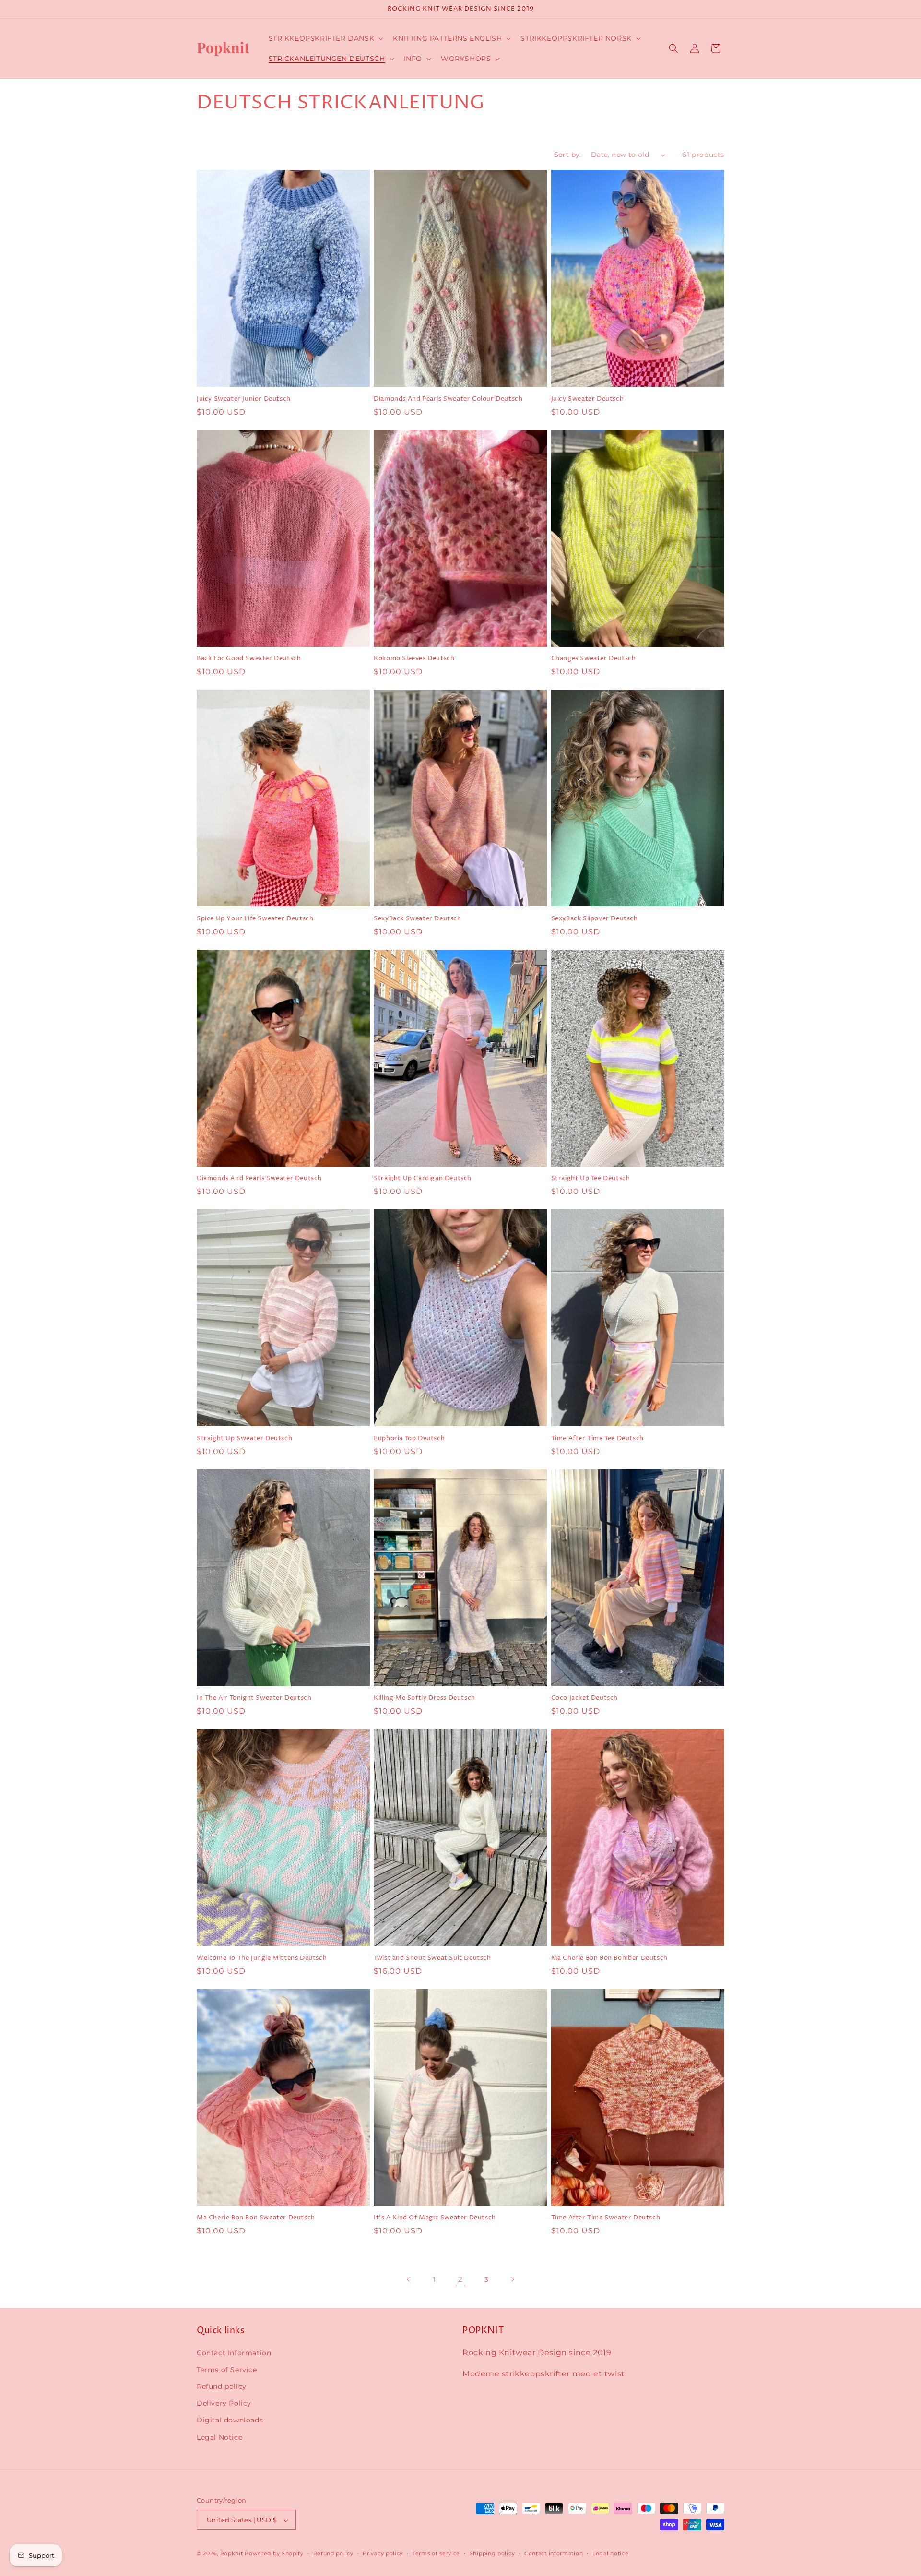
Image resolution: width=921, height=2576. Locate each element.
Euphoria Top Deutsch (409, 1438)
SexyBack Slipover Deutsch (595, 919)
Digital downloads (230, 2420)
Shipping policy (492, 2553)
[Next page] (512, 2279)
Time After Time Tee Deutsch (597, 1438)
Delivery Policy (224, 2403)
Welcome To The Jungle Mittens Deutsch (262, 1958)
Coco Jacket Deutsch (584, 1698)
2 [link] (460, 2279)
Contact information (554, 2553)
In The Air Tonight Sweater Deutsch (254, 1698)
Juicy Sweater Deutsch (588, 399)
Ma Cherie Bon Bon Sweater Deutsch (256, 2218)
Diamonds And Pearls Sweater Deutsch (259, 1178)
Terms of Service (227, 2369)
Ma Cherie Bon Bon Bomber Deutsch (609, 1958)
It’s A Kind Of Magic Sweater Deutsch (435, 2218)
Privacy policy (383, 2553)
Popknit (232, 2554)
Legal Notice (219, 2437)
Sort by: (568, 155)
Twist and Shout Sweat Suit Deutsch (432, 1958)
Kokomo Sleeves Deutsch (414, 659)
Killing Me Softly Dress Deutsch (425, 1698)
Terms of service (436, 2553)
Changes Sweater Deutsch (594, 659)
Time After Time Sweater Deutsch (606, 2218)
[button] (325, 38)
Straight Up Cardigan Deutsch (423, 1178)
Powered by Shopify (274, 2554)
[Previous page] (409, 2279)
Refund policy (222, 2386)
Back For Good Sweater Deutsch (249, 659)
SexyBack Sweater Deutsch (417, 919)
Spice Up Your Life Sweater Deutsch (255, 919)
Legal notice (610, 2553)
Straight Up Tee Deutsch (591, 1178)
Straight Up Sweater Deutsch (244, 1438)
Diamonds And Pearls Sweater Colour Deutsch (448, 399)
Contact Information (234, 2352)
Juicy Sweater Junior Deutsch (244, 399)
